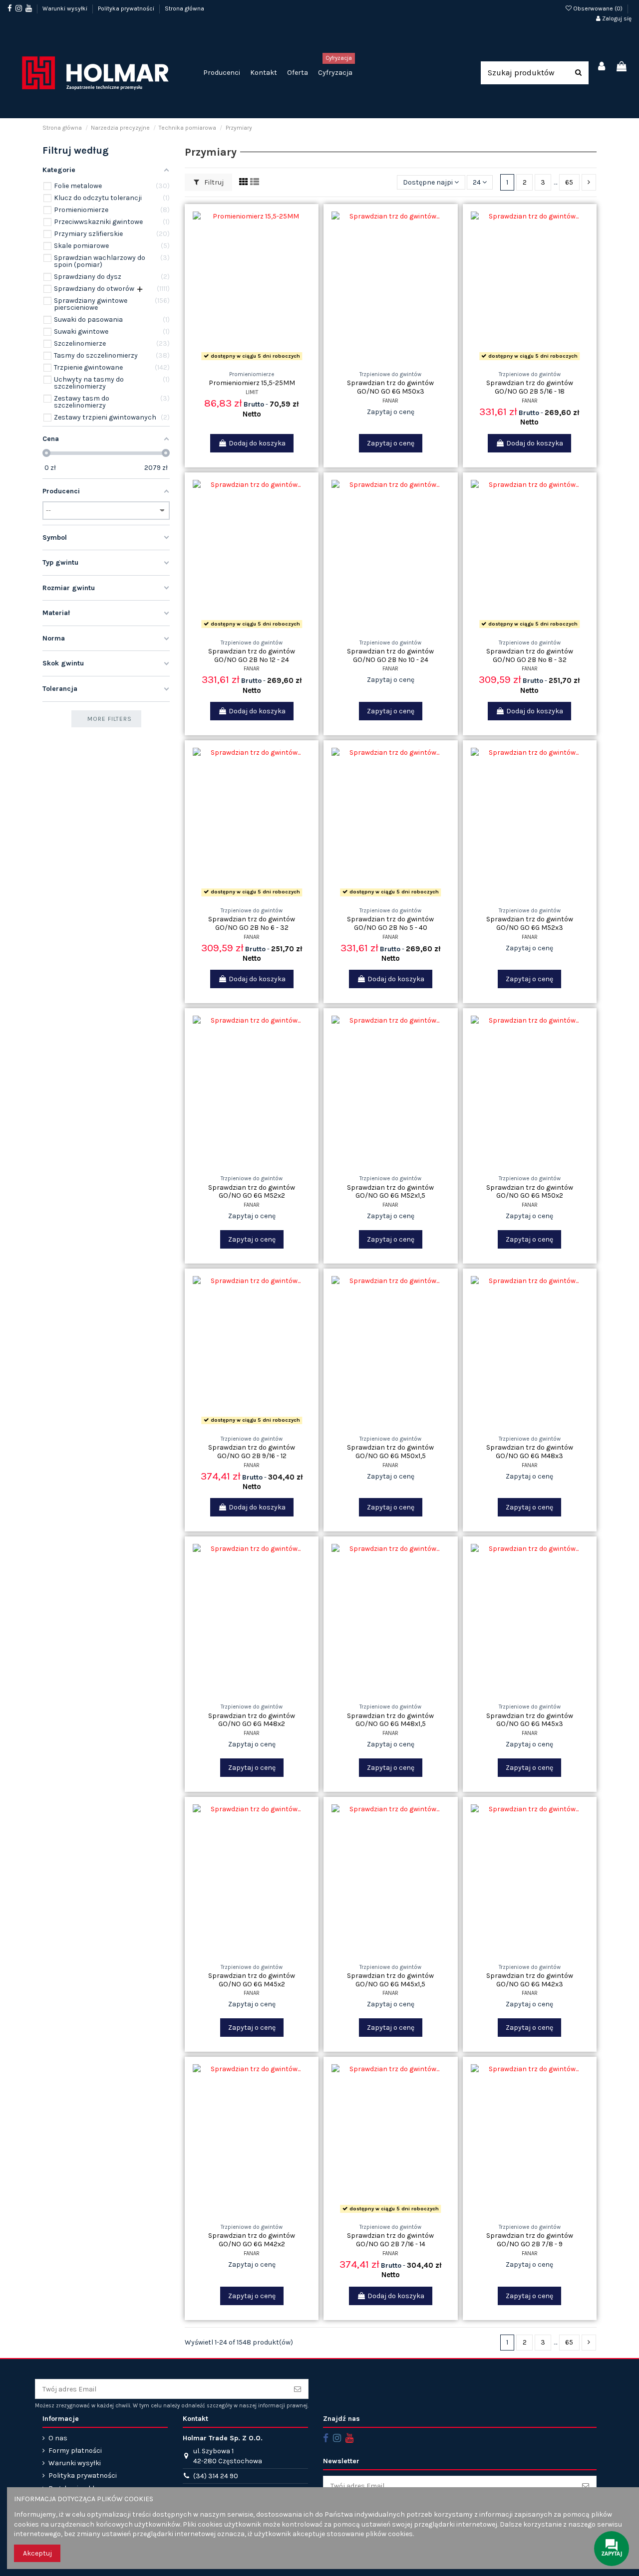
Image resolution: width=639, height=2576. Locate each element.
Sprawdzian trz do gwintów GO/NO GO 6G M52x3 (530, 923)
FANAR (390, 401)
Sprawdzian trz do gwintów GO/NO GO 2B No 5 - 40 (390, 923)
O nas (58, 2438)
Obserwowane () (598, 8)
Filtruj (213, 182)
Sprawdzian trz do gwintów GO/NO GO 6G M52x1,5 (390, 1192)
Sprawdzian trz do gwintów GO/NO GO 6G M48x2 (252, 1720)
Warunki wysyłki (66, 8)
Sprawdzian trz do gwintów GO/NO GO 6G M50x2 (530, 1192)
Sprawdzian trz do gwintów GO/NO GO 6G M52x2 (252, 1192)
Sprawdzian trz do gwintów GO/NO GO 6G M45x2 (252, 1980)
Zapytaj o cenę (391, 443)
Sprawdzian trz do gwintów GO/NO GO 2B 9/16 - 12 (252, 1452)
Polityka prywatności (127, 8)
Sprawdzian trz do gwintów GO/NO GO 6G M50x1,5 (390, 1452)
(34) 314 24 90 (216, 2476)
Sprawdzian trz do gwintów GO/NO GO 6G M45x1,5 (390, 1980)
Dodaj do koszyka (257, 443)
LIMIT (252, 392)
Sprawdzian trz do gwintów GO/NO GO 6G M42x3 (530, 1980)
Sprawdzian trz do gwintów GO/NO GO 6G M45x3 (530, 1720)
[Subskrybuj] (298, 2389)
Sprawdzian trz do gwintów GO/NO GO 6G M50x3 (390, 387)
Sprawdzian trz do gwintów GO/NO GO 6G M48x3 (530, 1452)
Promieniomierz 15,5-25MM (252, 383)
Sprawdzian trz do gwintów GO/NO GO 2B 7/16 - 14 (390, 2240)
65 (569, 182)
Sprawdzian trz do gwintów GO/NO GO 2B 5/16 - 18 (530, 387)
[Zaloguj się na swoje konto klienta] (602, 67)
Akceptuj (37, 2553)
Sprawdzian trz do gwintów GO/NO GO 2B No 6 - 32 (252, 923)
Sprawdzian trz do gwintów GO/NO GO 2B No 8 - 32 (530, 655)
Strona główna (184, 8)
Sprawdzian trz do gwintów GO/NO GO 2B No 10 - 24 (390, 655)
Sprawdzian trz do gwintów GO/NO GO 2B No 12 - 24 (252, 655)
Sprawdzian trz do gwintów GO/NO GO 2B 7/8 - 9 (530, 2240)
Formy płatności (75, 2451)
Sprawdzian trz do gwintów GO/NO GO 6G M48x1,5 (390, 1720)
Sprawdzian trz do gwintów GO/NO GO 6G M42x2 (252, 2240)
